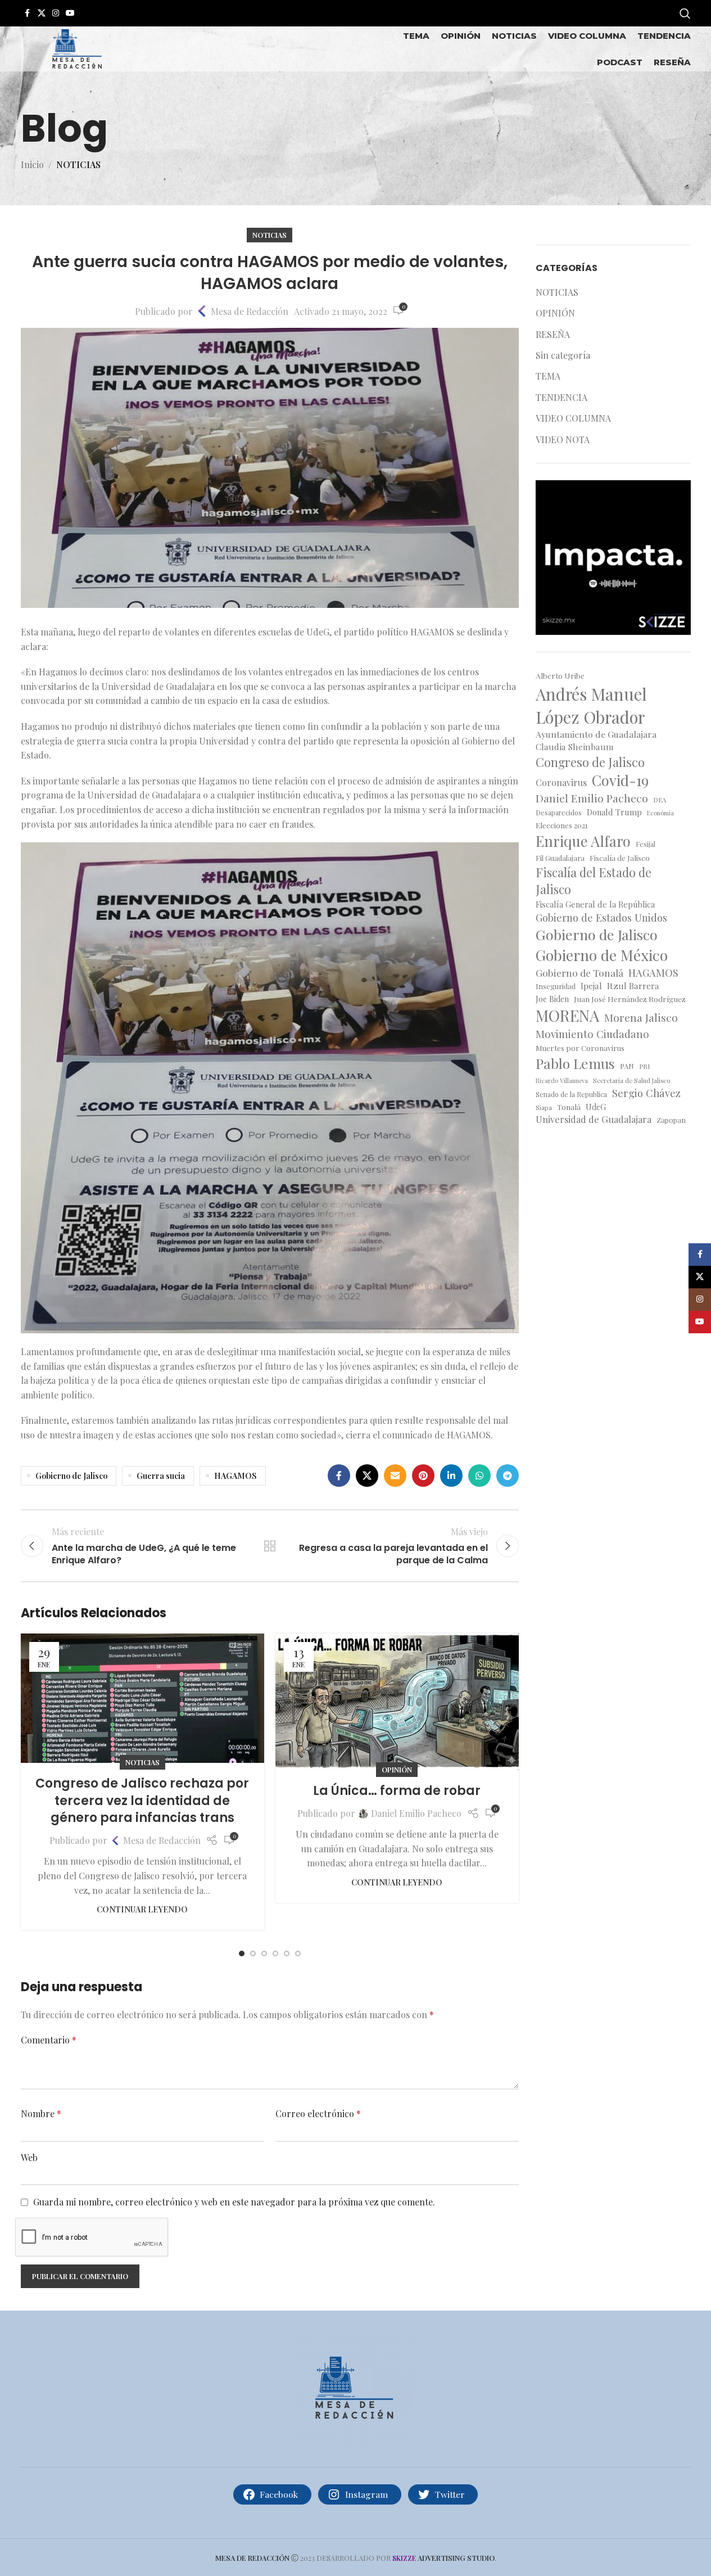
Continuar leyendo (142, 1909)
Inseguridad (556, 986)
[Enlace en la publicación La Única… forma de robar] (397, 1702)
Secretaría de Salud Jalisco (631, 1081)
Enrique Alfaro (583, 841)
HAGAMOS (236, 1476)
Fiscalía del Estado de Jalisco (594, 881)
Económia (660, 813)
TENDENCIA (561, 397)
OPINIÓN (397, 1769)
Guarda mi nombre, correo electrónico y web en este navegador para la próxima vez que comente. (234, 2202)
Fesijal (646, 844)
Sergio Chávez (646, 1093)
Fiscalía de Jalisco (620, 858)
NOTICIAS (78, 164)
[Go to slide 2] (253, 1954)
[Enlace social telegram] (508, 1476)
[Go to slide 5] (287, 1954)
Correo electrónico (318, 2113)
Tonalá (569, 1107)
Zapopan (671, 1120)
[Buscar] (685, 13)
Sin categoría (563, 355)
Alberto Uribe (560, 675)
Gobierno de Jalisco (71, 1476)
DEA (660, 800)
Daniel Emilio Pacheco (416, 1813)
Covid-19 (620, 780)
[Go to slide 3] (264, 1954)
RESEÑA (553, 334)
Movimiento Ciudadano (592, 1034)
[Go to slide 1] (242, 1954)
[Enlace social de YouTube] (70, 13)
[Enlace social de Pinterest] (423, 1476)
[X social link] (42, 13)
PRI (644, 1066)
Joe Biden (552, 999)
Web (29, 2157)
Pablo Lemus (575, 1063)
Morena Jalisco (641, 1017)
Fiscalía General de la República (595, 904)
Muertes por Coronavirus (580, 1048)
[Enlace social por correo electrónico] (395, 1476)
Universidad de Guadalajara (594, 1119)
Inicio (32, 164)
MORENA (567, 1015)
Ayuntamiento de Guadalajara (596, 734)
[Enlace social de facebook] (28, 13)
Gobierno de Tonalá (579, 973)
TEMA (548, 376)
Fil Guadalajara (560, 858)
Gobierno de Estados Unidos (601, 917)
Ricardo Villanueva (562, 1081)
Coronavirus (561, 782)
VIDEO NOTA (563, 439)
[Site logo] (77, 48)
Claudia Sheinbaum (575, 746)
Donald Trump (614, 812)
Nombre (41, 2113)
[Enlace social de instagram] (56, 13)
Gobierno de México (602, 955)
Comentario (49, 2040)
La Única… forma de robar (397, 1791)
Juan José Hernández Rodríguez (630, 999)
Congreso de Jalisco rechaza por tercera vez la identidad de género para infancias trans (142, 1801)
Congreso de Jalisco (590, 762)
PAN (627, 1066)
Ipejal (591, 985)
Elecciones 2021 (562, 825)
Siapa (544, 1107)
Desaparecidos (559, 813)
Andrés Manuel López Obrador (591, 705)
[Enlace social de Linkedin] (451, 1476)
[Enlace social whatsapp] (479, 1476)
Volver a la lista (270, 1546)
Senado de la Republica (571, 1094)
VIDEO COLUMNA (573, 418)
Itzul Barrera (633, 985)
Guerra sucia (161, 1476)
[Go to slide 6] (298, 1954)
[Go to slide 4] (275, 1954)
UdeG (596, 1107)
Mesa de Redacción (250, 311)
